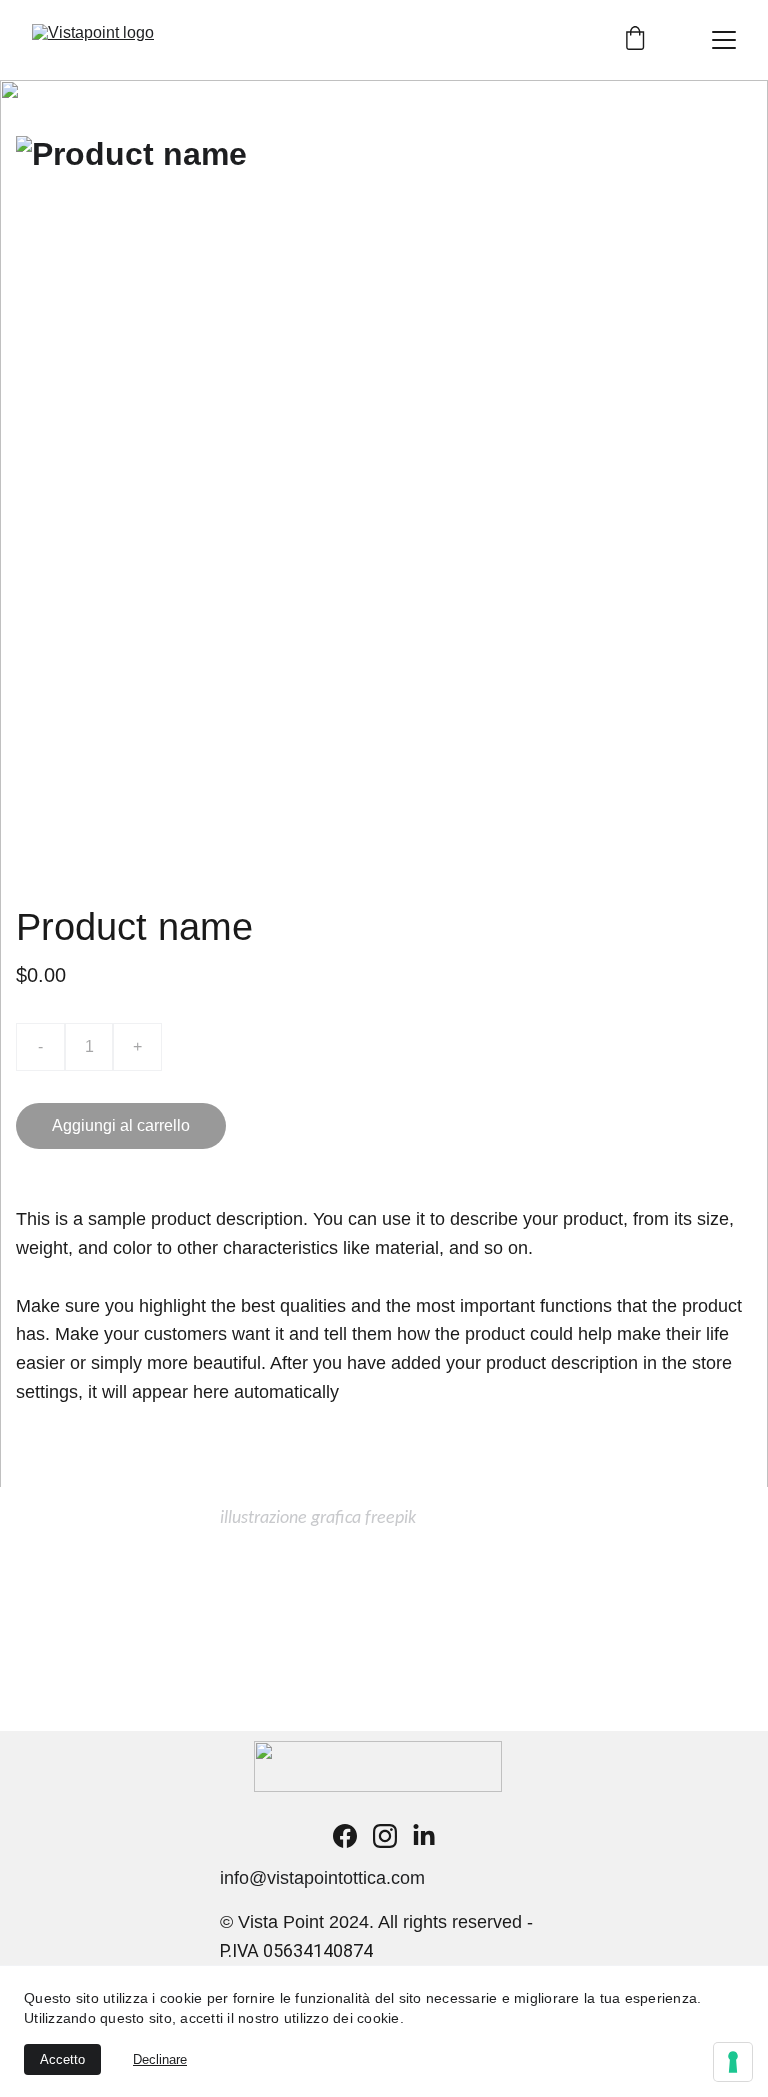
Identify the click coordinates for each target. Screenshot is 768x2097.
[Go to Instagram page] (385, 1836)
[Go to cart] (635, 40)
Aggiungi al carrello (121, 1125)
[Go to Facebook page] (345, 1836)
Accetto (62, 2059)
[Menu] (724, 40)
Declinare (160, 2059)
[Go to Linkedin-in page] (424, 1836)
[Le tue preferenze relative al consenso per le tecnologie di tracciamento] (733, 2062)
